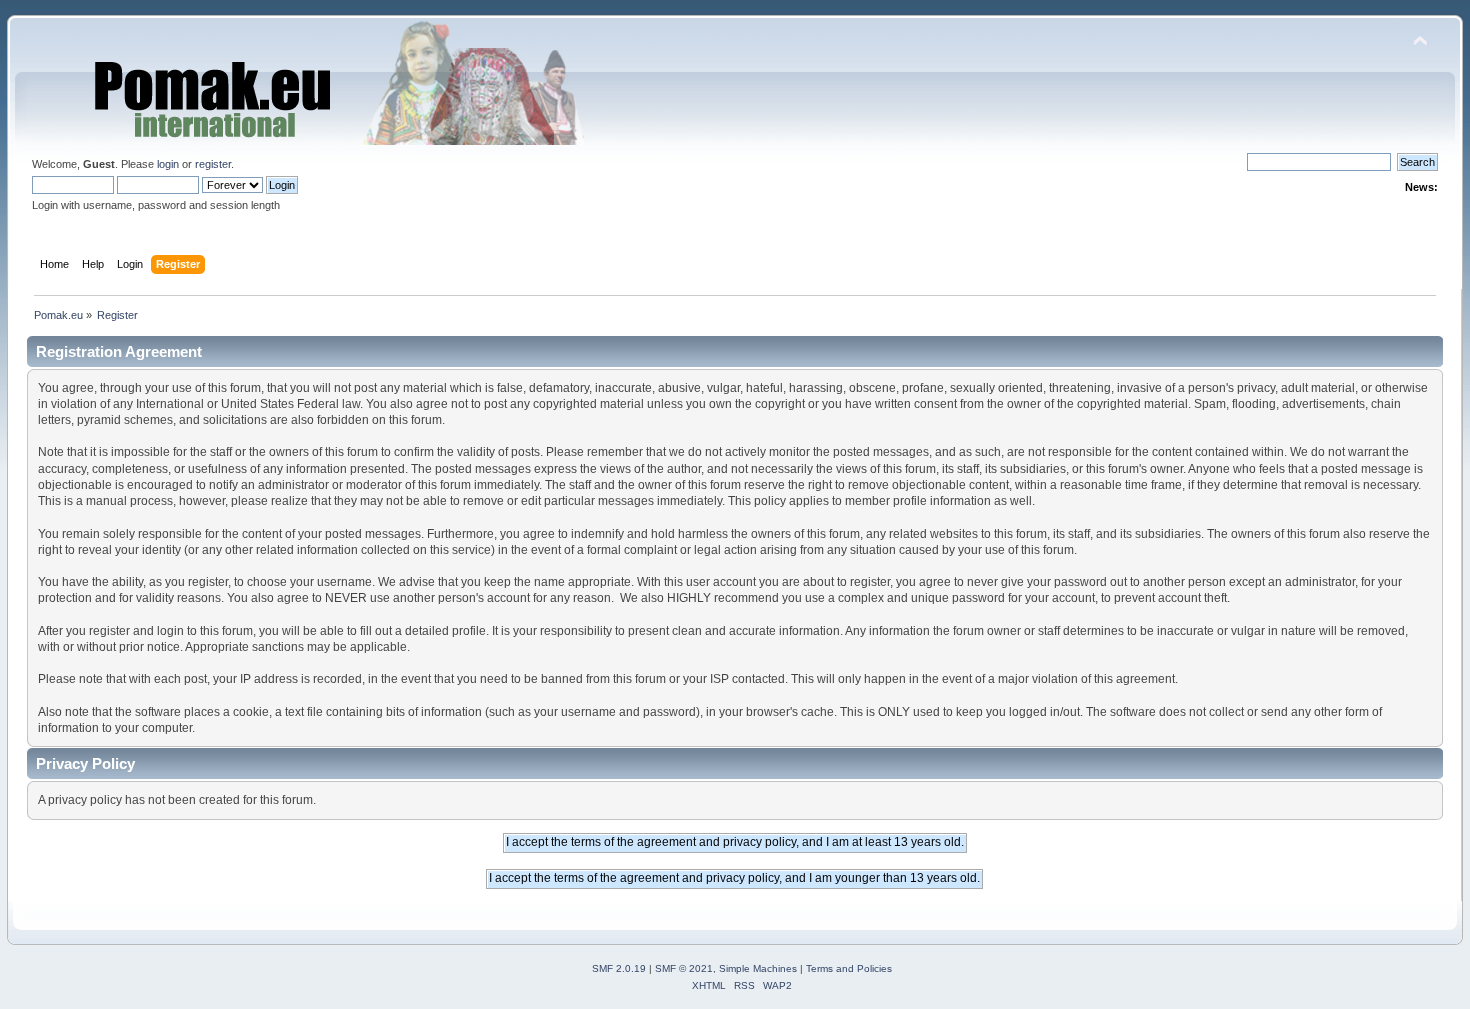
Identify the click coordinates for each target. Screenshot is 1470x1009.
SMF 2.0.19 (619, 968)
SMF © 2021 (684, 968)
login (168, 164)
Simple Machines (758, 968)
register (213, 164)
